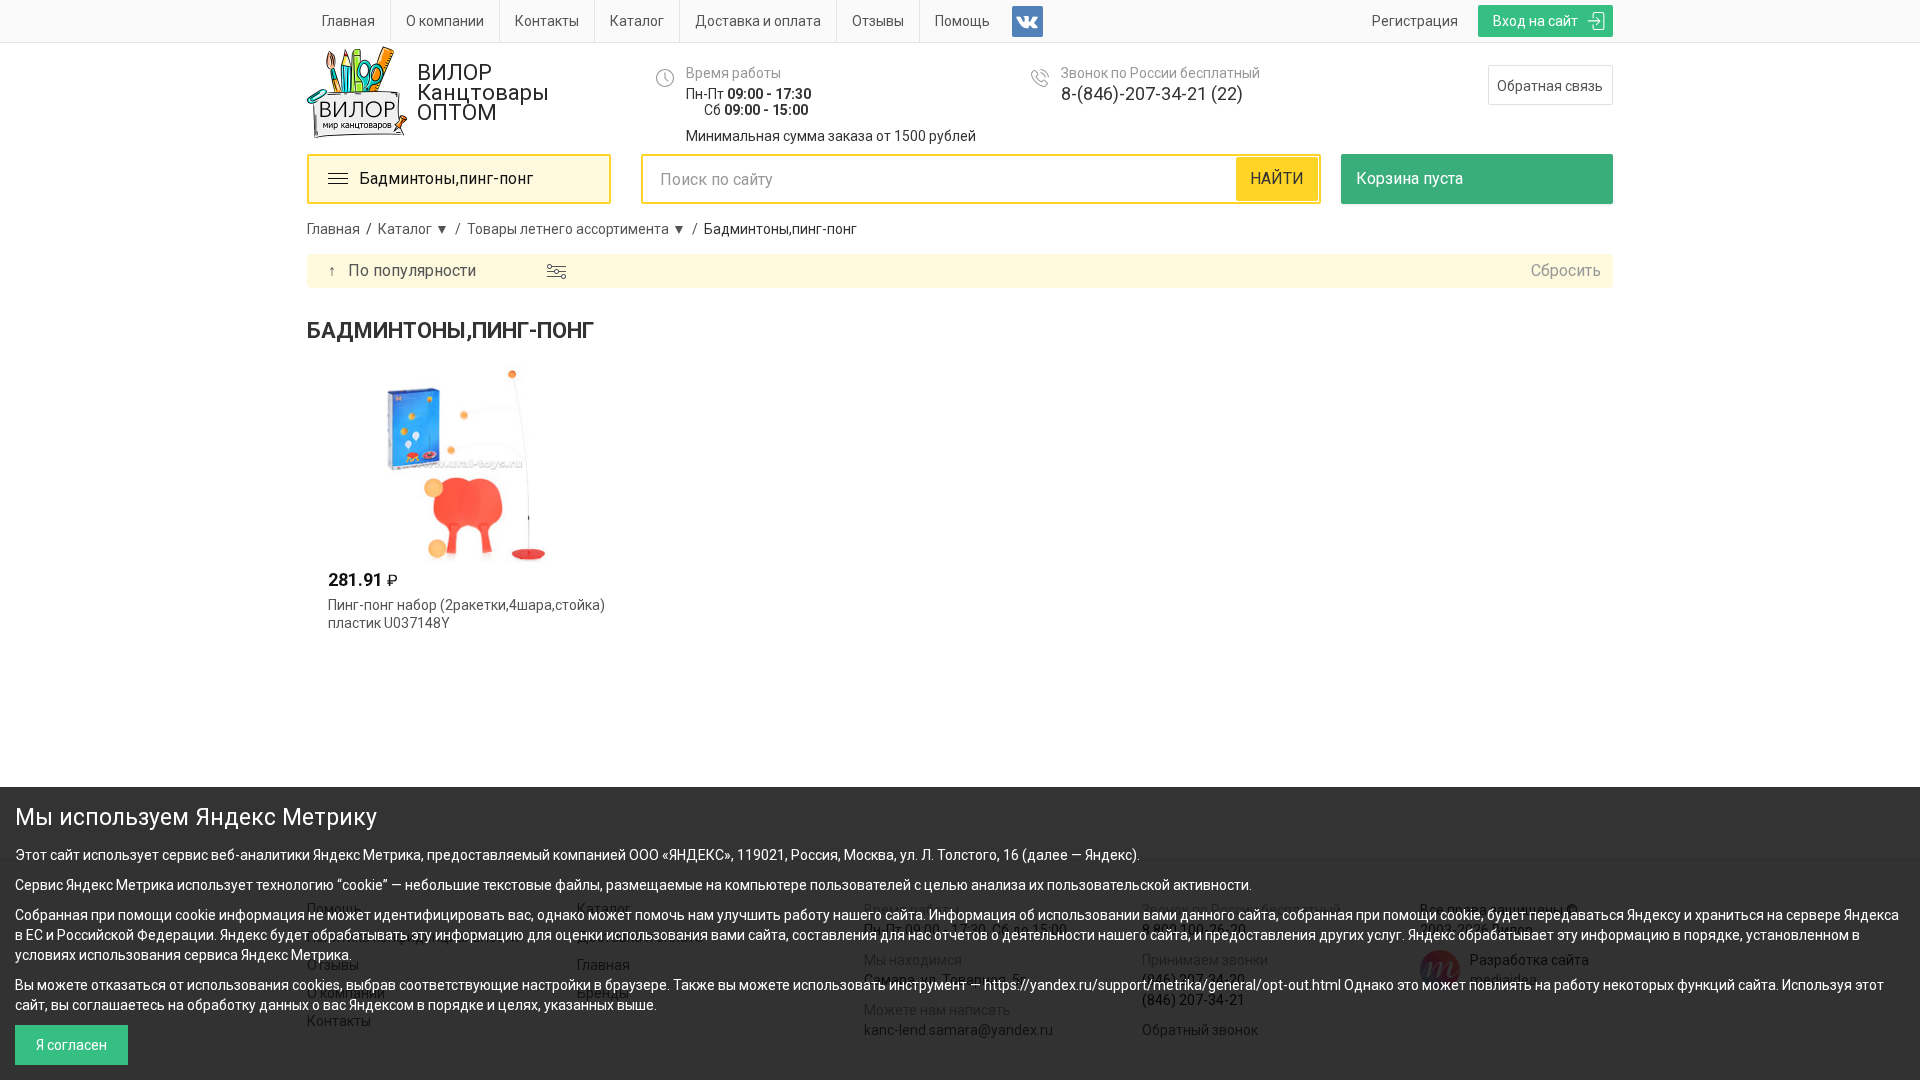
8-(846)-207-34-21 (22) (1152, 93)
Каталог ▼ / (422, 229)
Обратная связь (1550, 86)
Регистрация (1415, 21)
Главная (348, 21)
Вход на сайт (1535, 21)
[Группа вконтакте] (1027, 21)
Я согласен (71, 1045)
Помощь (962, 21)
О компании (445, 21)
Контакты (547, 21)
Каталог (637, 21)
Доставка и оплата (758, 21)
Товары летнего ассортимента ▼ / (585, 229)
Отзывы (878, 21)
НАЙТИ (1277, 178)
